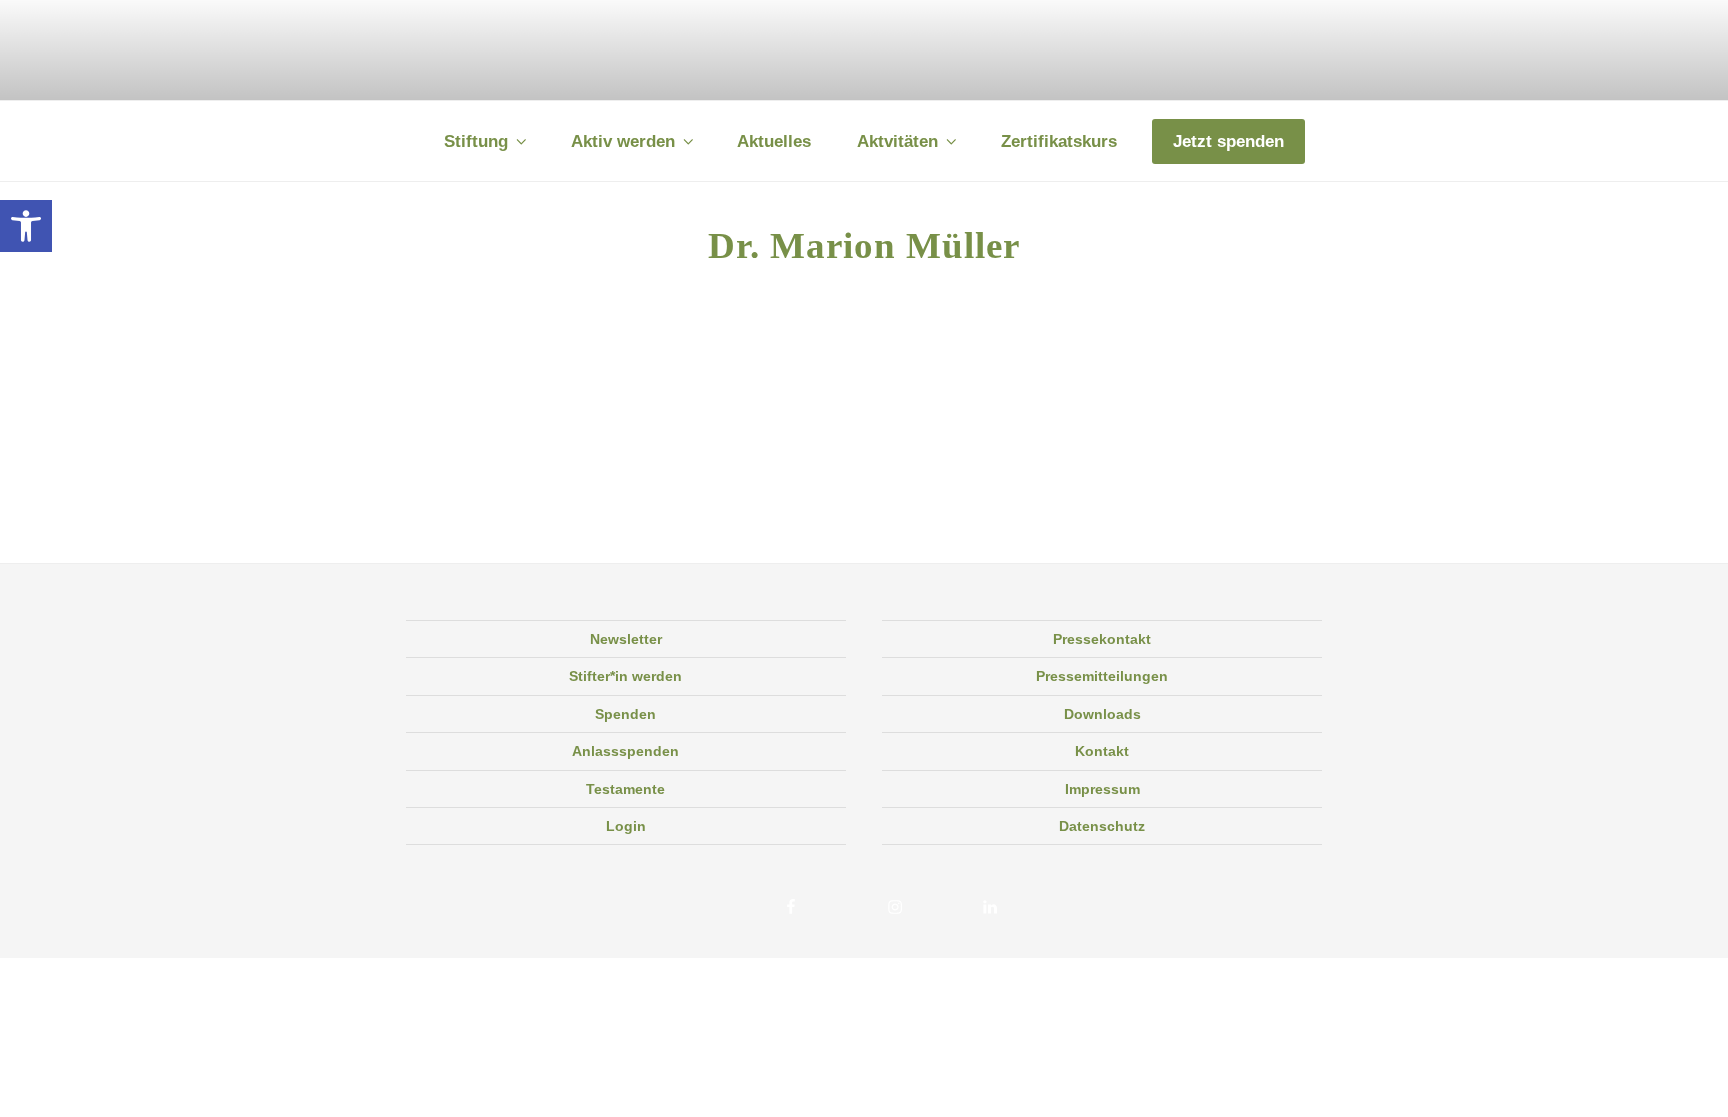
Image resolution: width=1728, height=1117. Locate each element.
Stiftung (476, 141)
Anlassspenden (625, 751)
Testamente (625, 789)
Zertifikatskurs (1059, 141)
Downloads (1102, 714)
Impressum (1102, 789)
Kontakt (1102, 751)
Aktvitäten (897, 141)
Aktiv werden (623, 141)
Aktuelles (774, 141)
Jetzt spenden (1228, 141)
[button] (26, 226)
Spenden (625, 714)
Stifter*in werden (625, 676)
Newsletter (626, 639)
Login (626, 826)
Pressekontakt (1102, 639)
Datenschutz (1102, 826)
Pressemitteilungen (1102, 676)
